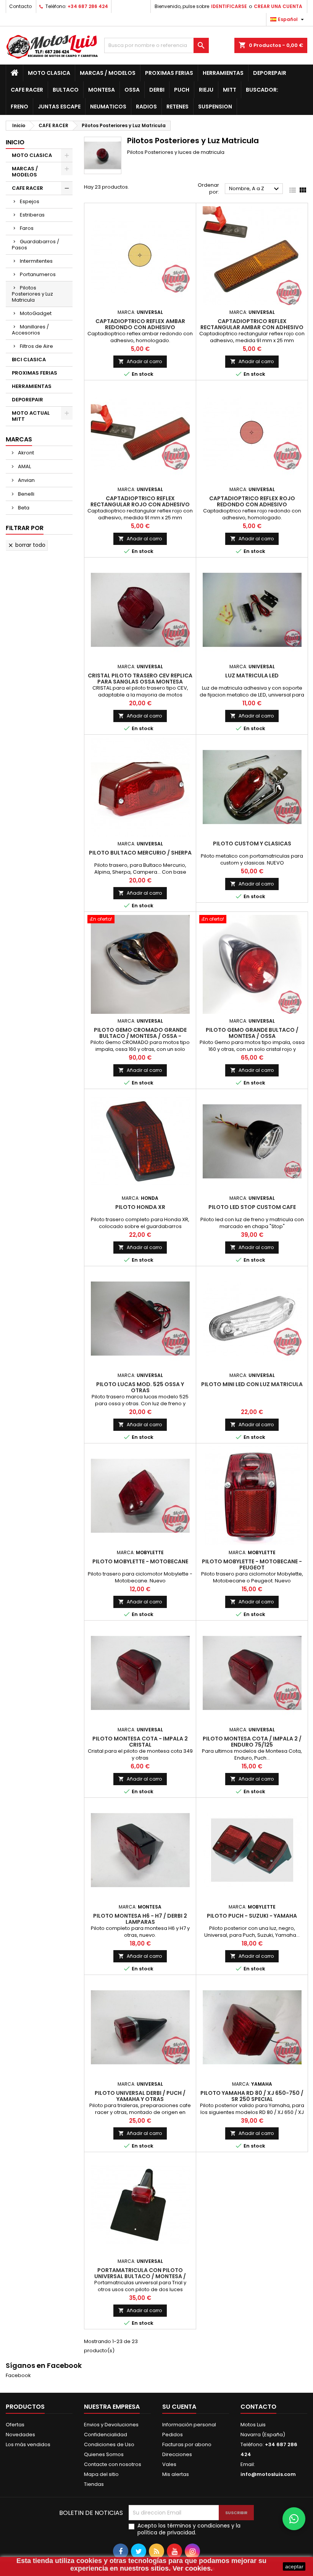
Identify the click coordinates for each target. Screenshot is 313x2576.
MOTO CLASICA (49, 73)
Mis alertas (176, 2474)
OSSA (132, 90)
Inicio (15, 142)
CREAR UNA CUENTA (278, 6)
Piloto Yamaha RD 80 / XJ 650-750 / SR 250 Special (252, 2096)
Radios (146, 107)
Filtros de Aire (36, 346)
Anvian (26, 480)
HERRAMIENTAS (223, 73)
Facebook (18, 2375)
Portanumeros (38, 274)
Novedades (20, 2435)
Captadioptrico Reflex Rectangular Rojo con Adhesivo (140, 501)
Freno (19, 107)
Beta (23, 508)
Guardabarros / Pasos (35, 245)
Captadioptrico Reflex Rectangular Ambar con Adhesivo (252, 324)
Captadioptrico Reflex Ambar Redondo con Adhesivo (140, 324)
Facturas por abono (187, 2444)
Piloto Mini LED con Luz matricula (252, 1384)
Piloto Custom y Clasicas (252, 844)
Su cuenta (179, 2407)
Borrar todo (27, 545)
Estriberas (32, 215)
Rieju (206, 90)
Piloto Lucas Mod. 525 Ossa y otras (140, 1387)
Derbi (157, 90)
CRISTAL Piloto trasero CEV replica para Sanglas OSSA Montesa (140, 679)
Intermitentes (36, 261)
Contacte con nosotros (113, 2464)
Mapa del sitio (101, 2474)
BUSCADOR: (262, 90)
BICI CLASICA (29, 360)
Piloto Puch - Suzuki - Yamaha (252, 1916)
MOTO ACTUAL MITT (31, 416)
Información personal (189, 2425)
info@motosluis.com (268, 2474)
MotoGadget (36, 313)
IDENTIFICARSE (229, 6)
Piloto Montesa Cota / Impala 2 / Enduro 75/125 (252, 1742)
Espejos (30, 201)
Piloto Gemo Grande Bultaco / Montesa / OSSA (252, 1033)
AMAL (24, 466)
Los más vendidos (28, 2444)
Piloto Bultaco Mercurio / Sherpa (140, 853)
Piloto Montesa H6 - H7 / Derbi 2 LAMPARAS (140, 1919)
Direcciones (177, 2454)
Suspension (215, 107)
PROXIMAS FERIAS (169, 73)
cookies (89, 2561)
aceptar (294, 2566)
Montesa (102, 90)
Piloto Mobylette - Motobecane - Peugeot (252, 1564)
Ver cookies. (193, 2568)
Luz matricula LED (252, 676)
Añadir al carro (140, 361)
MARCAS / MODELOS (108, 73)
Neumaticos (108, 107)
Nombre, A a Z (255, 189)
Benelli (26, 494)
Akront (25, 453)
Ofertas (15, 2425)
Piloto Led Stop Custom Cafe (252, 1207)
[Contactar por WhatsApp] (294, 2519)
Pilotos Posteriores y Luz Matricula (32, 294)
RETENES (177, 107)
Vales (169, 2464)
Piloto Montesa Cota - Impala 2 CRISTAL (140, 1742)
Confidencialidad (106, 2435)
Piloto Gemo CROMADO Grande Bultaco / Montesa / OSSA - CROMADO (140, 1036)
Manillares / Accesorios (30, 330)
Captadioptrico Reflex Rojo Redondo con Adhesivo (252, 501)
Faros (27, 228)
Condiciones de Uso (109, 2444)
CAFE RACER (27, 90)
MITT (230, 90)
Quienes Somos (104, 2454)
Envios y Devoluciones (111, 2425)
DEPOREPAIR (270, 73)
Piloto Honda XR (140, 1207)
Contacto (20, 6)
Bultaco (66, 90)
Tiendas (94, 2484)
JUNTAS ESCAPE (59, 107)
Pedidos (173, 2435)
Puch (182, 90)
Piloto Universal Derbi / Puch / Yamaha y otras (140, 2096)
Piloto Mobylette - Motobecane (140, 1561)
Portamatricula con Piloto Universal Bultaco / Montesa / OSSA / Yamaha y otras (140, 2276)
